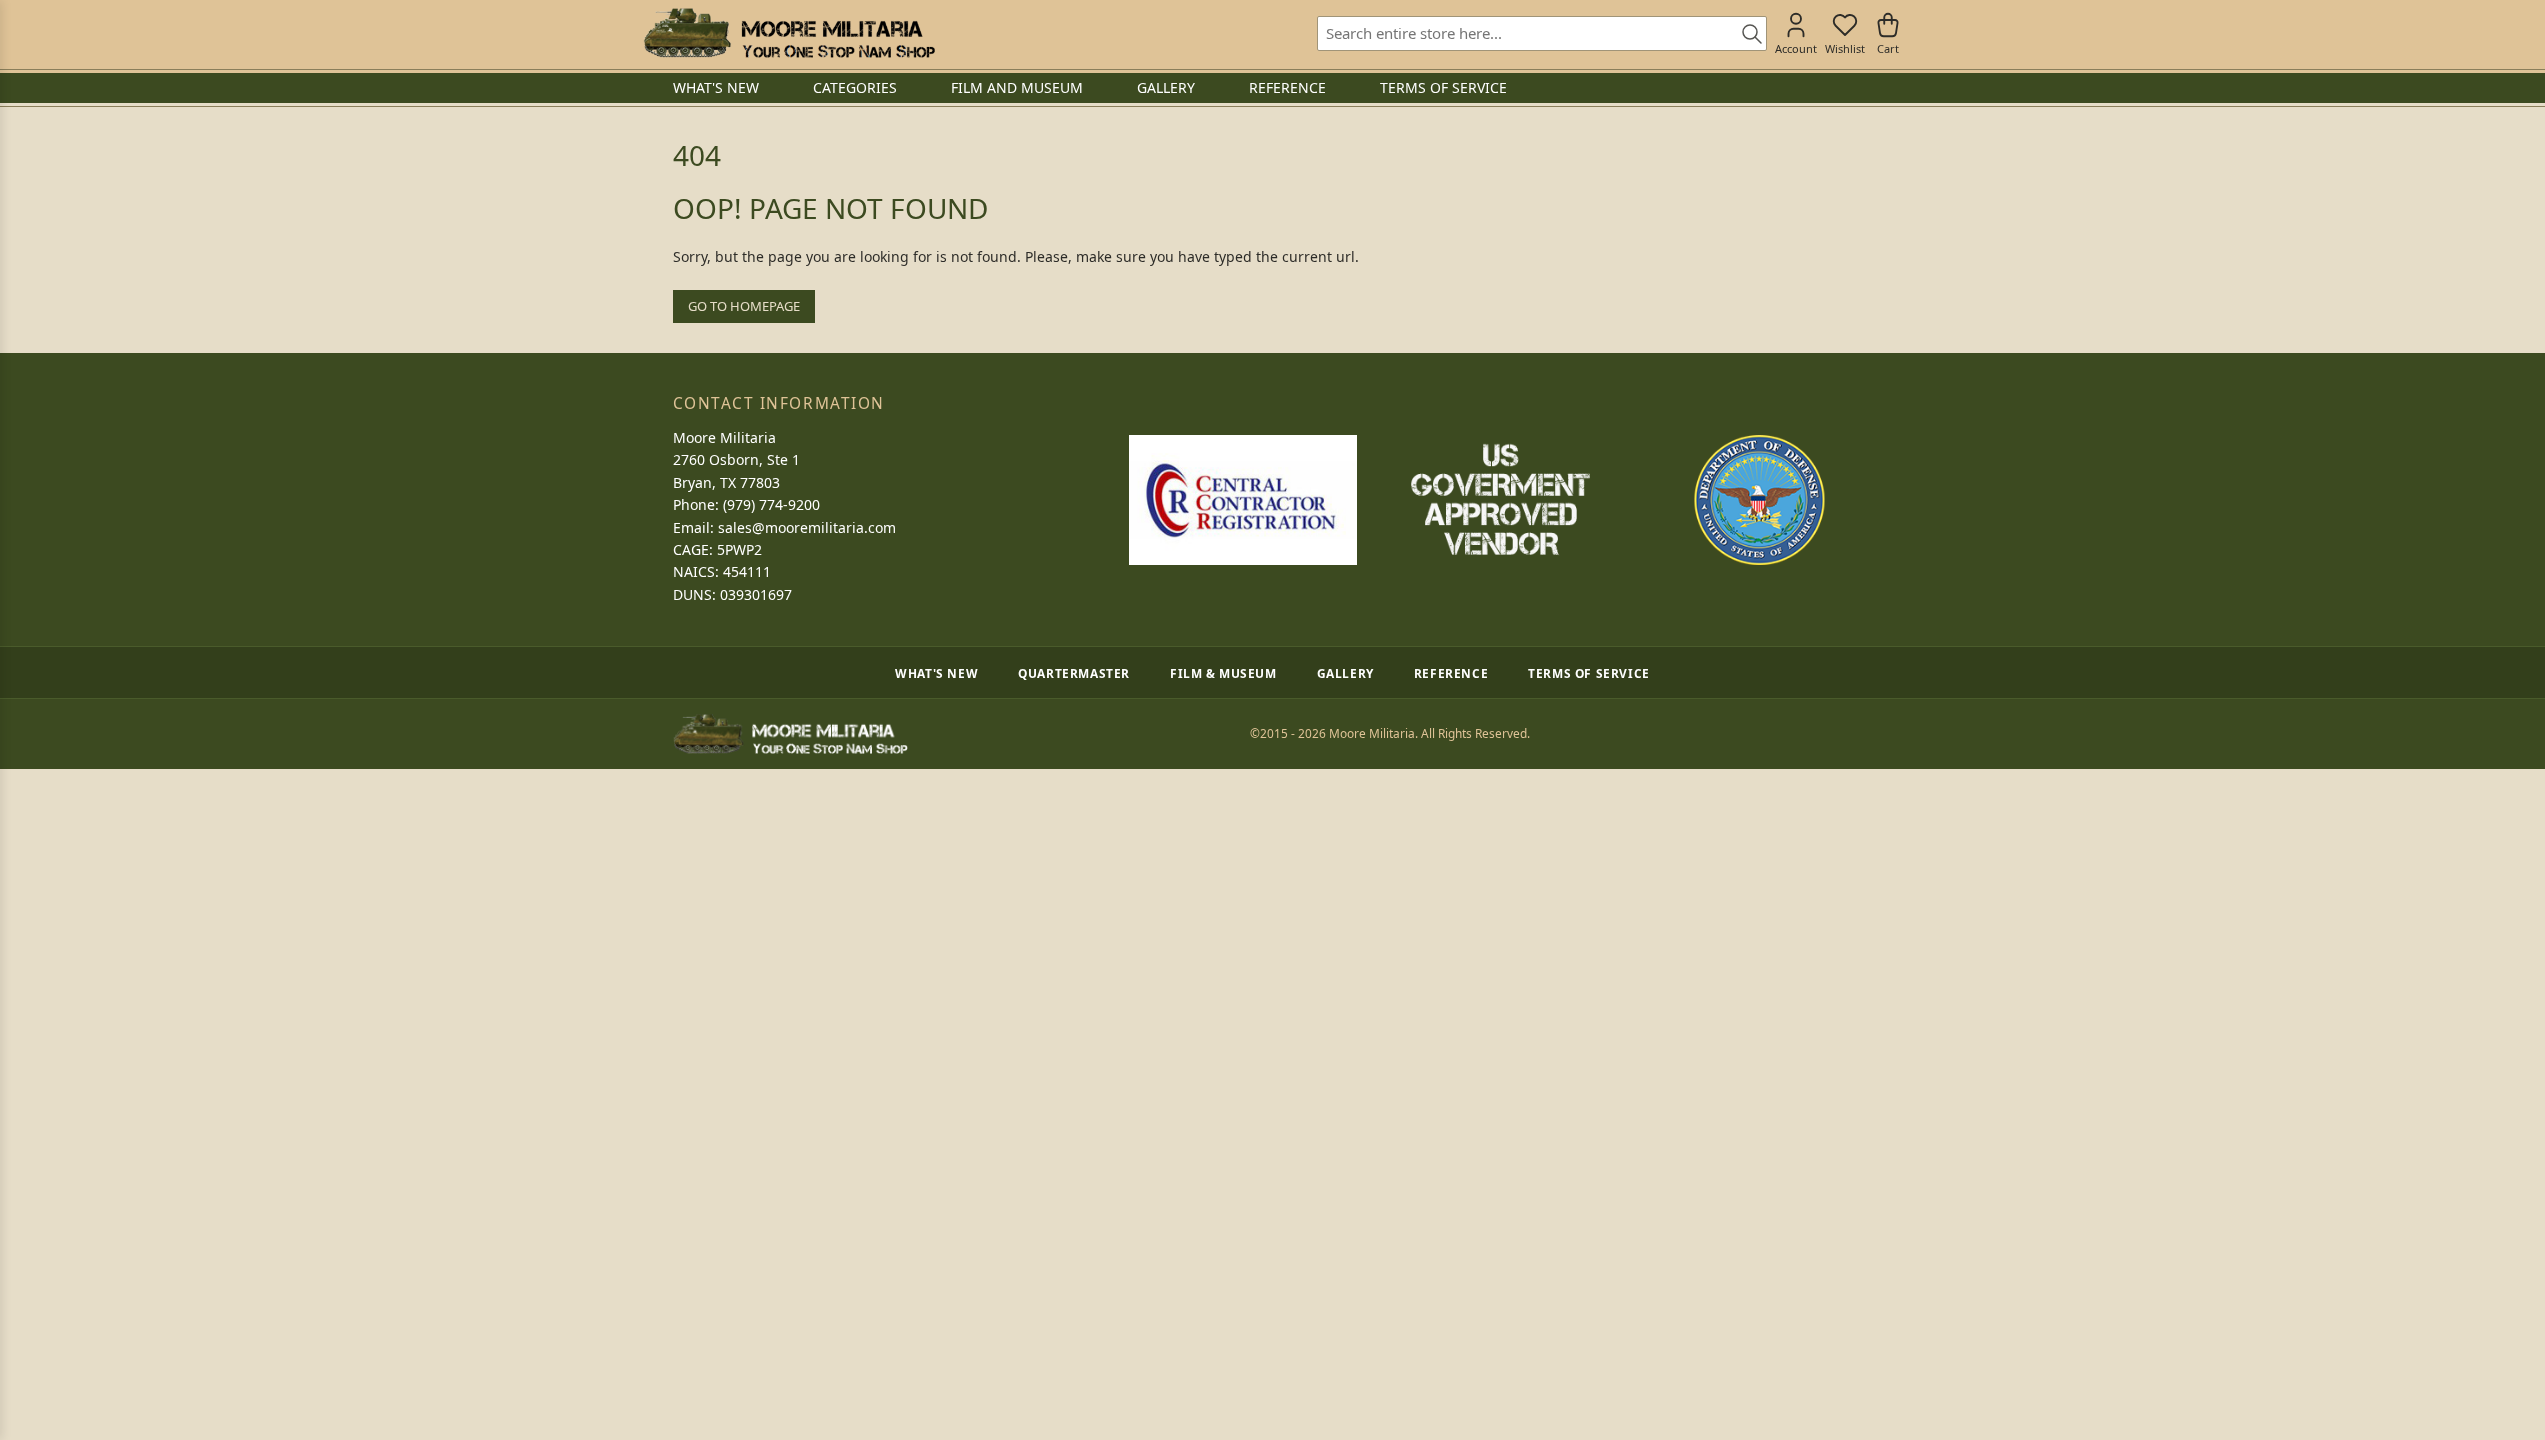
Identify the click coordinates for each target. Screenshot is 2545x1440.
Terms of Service (1589, 673)
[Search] (1745, 35)
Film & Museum (1223, 673)
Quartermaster (1074, 673)
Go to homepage (744, 306)
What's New (936, 673)
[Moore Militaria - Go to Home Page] (789, 33)
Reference (1451, 673)
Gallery (1345, 673)
